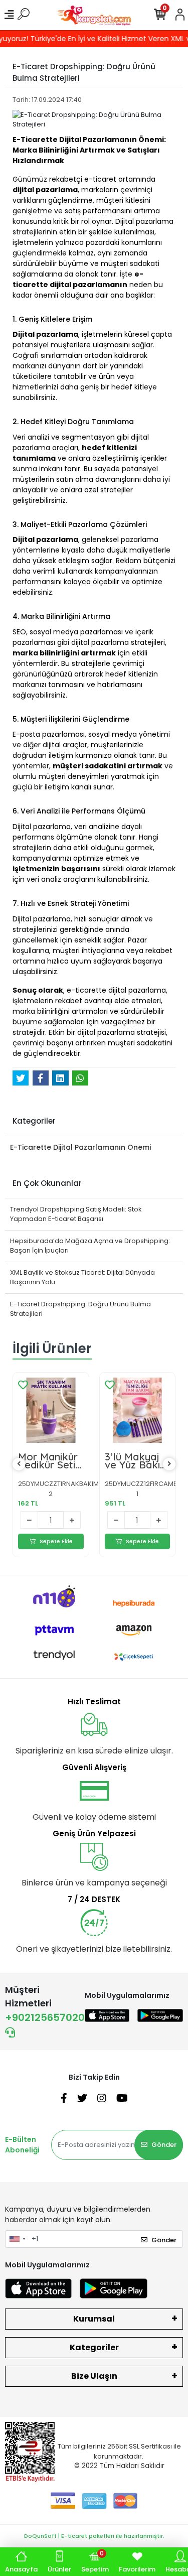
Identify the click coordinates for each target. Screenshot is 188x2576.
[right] (169, 1464)
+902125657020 (45, 2017)
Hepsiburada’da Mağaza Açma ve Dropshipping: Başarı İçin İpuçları (90, 1246)
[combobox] (17, 2239)
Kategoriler (94, 2347)
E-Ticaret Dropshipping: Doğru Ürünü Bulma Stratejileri (80, 1309)
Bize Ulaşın (94, 2376)
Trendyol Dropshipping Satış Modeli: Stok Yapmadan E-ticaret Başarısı (76, 1214)
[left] (19, 1464)
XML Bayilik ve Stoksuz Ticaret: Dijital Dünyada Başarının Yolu (82, 1277)
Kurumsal (94, 2319)
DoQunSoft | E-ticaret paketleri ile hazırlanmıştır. (94, 2536)
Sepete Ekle (56, 1541)
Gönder (164, 2145)
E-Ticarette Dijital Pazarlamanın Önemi (80, 1147)
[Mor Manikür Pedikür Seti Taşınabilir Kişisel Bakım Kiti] (51, 1410)
